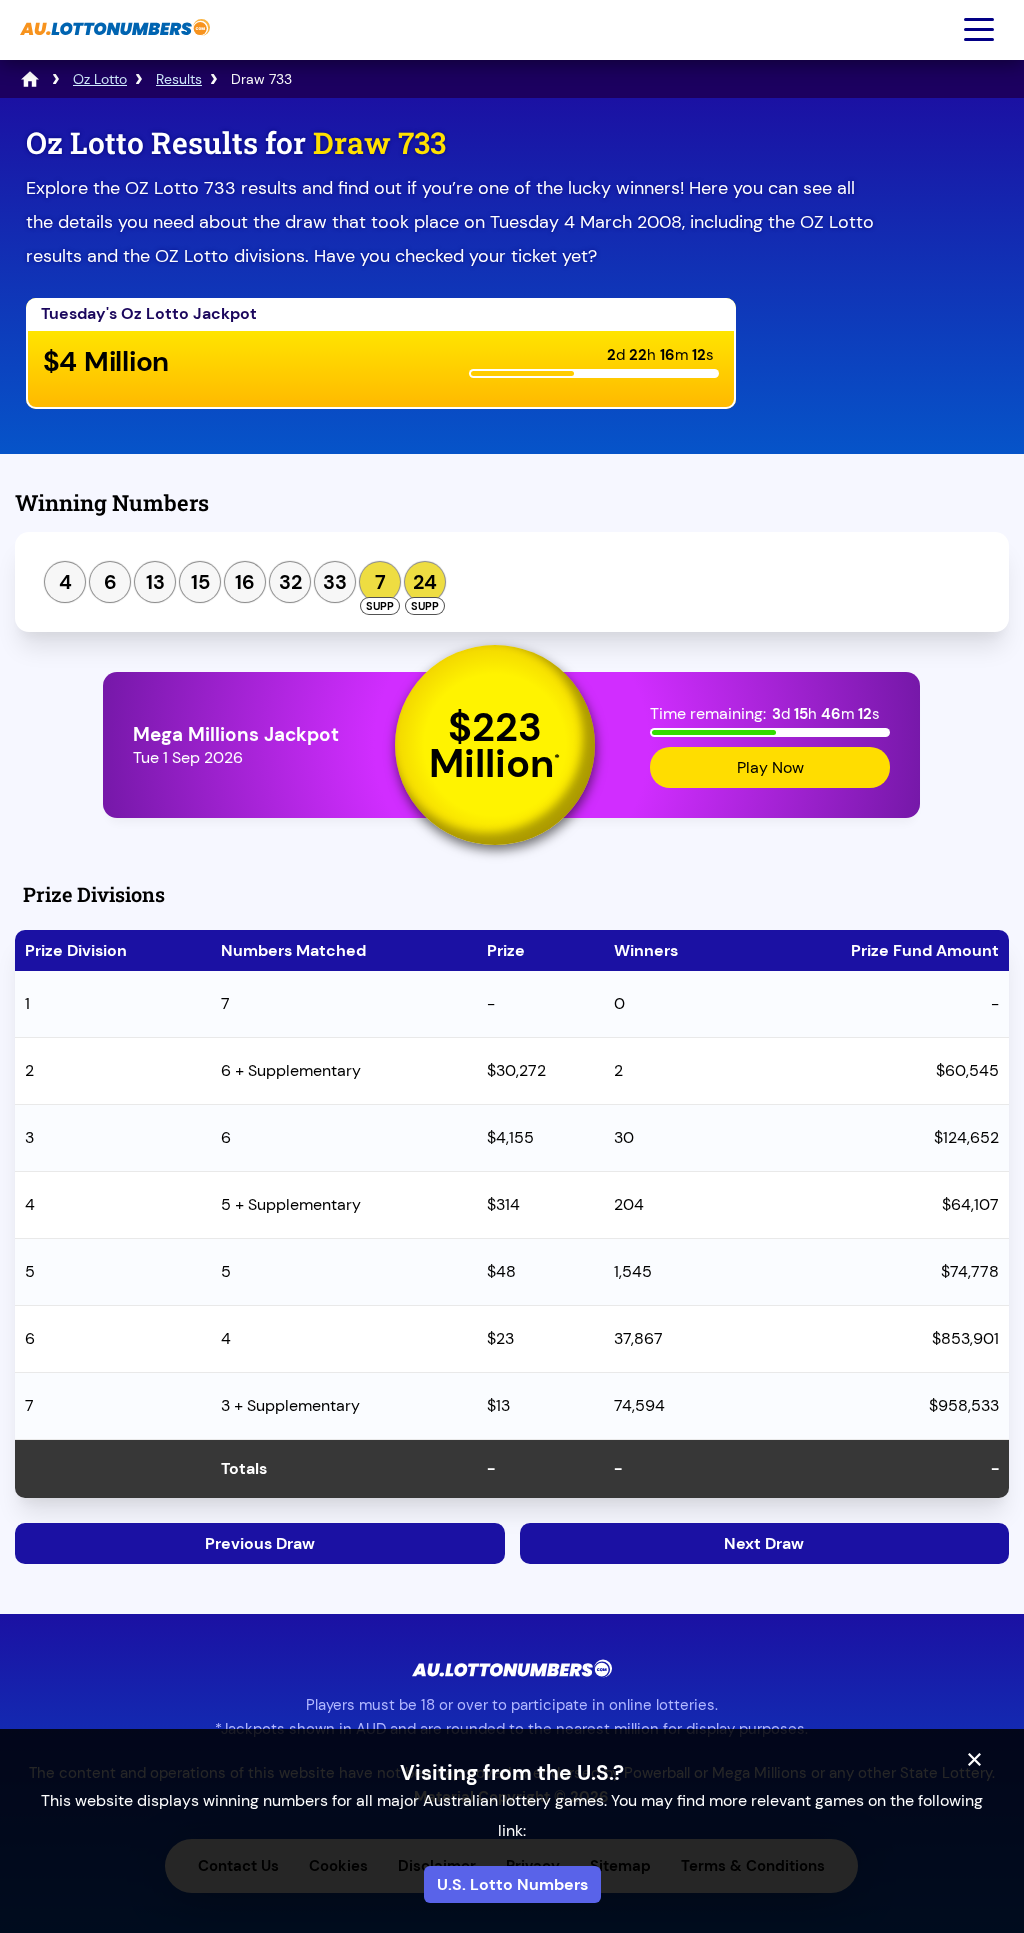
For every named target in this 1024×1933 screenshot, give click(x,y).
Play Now (770, 767)
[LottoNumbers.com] (30, 79)
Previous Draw (260, 1543)
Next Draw (764, 1543)
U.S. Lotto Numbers (512, 1884)
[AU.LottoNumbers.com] (112, 45)
